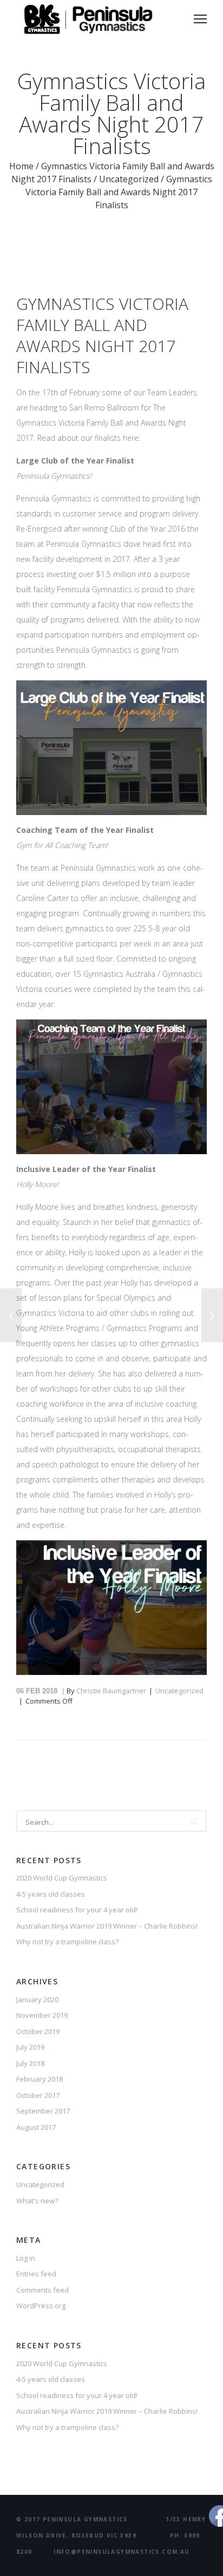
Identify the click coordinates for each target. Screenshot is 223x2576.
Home (21, 166)
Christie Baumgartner (111, 1691)
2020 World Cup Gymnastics (62, 1878)
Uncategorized (129, 179)
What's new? (37, 2201)
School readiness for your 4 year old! (77, 1910)
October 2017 (38, 2095)
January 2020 (37, 1999)
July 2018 (30, 2063)
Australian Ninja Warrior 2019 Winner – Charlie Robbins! (107, 1926)
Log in (26, 2258)
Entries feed (36, 2274)
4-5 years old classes (51, 1894)
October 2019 (38, 2031)
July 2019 (30, 2047)
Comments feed (42, 2290)
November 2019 (42, 2015)
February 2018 (40, 2079)
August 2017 (36, 2127)
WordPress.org (41, 2306)
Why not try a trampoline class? (67, 1942)
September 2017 (43, 2111)
